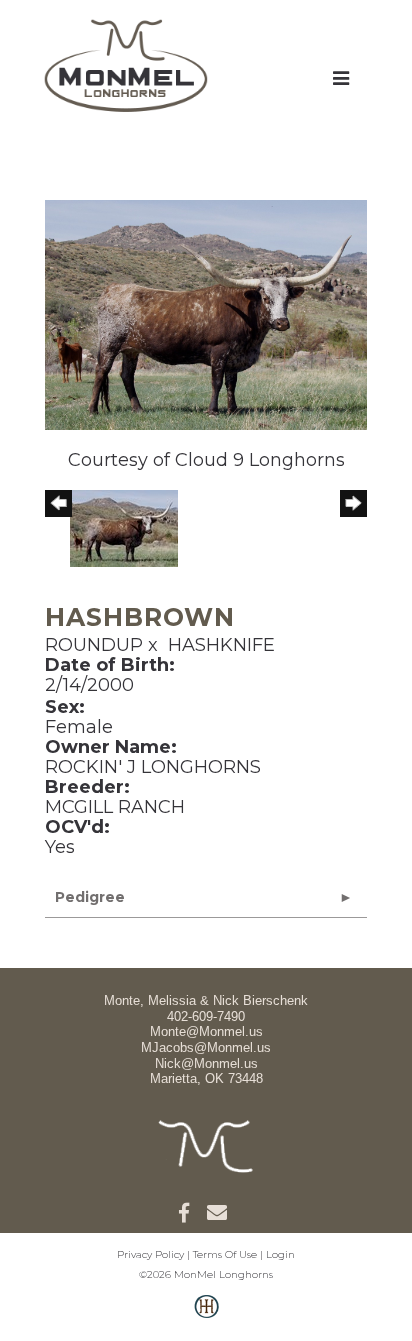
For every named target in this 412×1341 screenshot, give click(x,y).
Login (280, 1254)
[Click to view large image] (206, 314)
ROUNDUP (94, 645)
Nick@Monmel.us (206, 1063)
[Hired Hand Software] (206, 1317)
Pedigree (90, 897)
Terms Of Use (225, 1254)
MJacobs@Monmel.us (206, 1047)
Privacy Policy (150, 1254)
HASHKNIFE (221, 645)
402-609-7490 (206, 1016)
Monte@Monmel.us (206, 1031)
